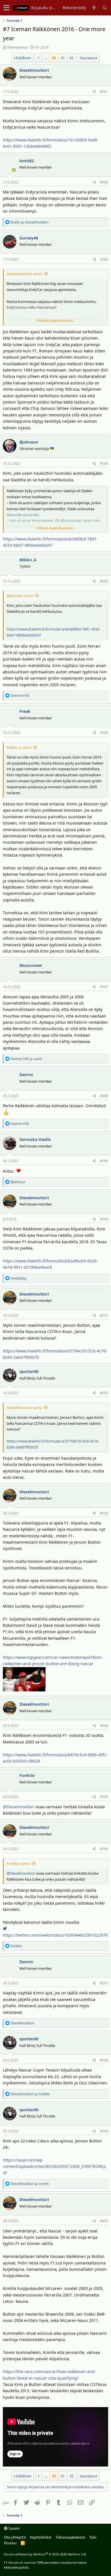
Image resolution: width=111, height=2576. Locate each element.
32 (71, 58)
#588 (104, 1096)
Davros (26, 1075)
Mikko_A (28, 560)
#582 (104, 182)
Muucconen (31, 965)
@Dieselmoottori (19, 1807)
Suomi (14, 2528)
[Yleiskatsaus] (94, 8)
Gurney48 (29, 238)
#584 (104, 463)
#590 (104, 1219)
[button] (6, 8)
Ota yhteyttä (15, 2537)
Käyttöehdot (41, 2537)
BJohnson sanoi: (20, 596)
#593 (104, 1513)
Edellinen (24, 58)
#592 (104, 1393)
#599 (104, 2131)
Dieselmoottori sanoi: (25, 274)
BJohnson (29, 442)
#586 (104, 733)
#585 (104, 581)
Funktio (27, 1775)
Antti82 (27, 161)
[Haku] (105, 8)
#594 (104, 1726)
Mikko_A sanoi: (19, 747)
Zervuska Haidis (35, 1139)
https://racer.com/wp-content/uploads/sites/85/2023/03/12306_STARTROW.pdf (54, 2166)
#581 (104, 92)
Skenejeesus (17, 47)
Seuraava (88, 58)
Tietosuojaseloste (70, 2537)
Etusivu (10, 2543)
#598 (104, 2060)
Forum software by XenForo (45, 2554)
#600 (104, 2221)
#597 (104, 1983)
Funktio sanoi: (18, 1863)
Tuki (93, 2537)
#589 (104, 1161)
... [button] (46, 58)
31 (63, 58)
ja (29, 222)
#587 (104, 987)
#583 (104, 259)
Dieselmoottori (34, 70)
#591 (104, 1315)
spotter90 (29, 1371)
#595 (104, 1797)
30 (54, 58)
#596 (104, 1849)
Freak (25, 711)
